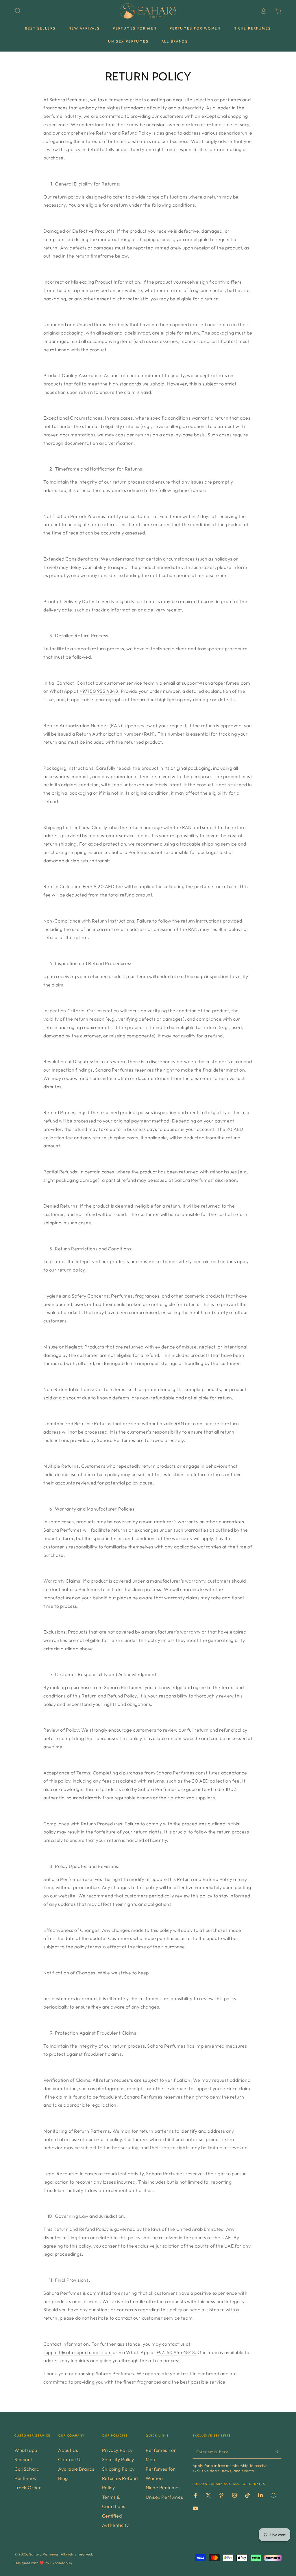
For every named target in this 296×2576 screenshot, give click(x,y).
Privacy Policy (117, 2450)
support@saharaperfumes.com (216, 683)
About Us (68, 2450)
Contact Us (70, 2459)
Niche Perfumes (163, 2487)
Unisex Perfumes (164, 2497)
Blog (63, 2478)
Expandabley (61, 2563)
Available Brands (76, 2469)
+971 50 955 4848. (100, 691)
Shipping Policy (118, 2469)
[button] (18, 11)
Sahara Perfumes (44, 2554)
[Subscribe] (278, 2452)
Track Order (28, 2487)
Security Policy (118, 2459)
